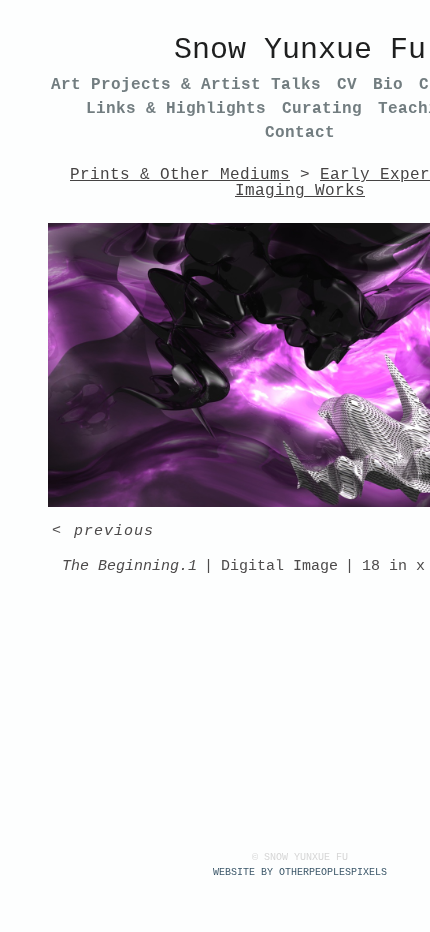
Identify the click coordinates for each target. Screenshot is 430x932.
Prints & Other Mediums (180, 175)
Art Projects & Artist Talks (186, 85)
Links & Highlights (176, 109)
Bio (388, 85)
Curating (322, 109)
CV (347, 85)
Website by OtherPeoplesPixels (300, 872)
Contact (300, 133)
